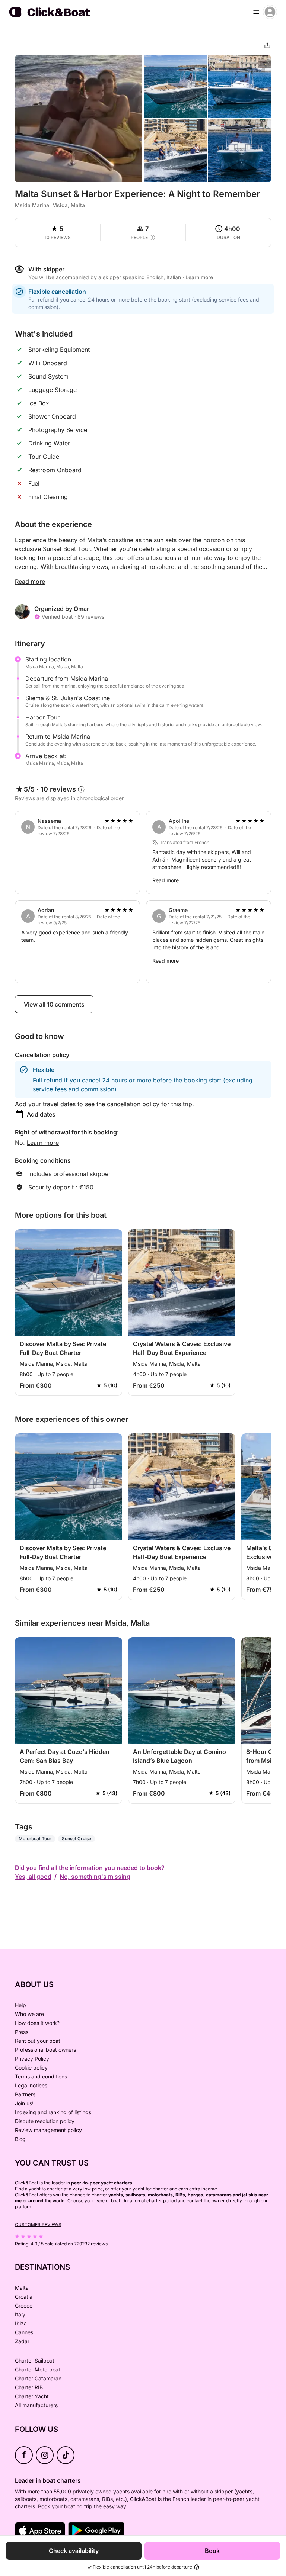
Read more (30, 582)
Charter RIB (29, 2387)
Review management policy (48, 2130)
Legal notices (31, 2085)
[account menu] (270, 12)
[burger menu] (256, 12)
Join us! (24, 2103)
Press (22, 2032)
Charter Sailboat (35, 2361)
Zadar (22, 2341)
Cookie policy (31, 2068)
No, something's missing (95, 1877)
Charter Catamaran (38, 2378)
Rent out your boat (38, 2041)
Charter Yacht (32, 2396)
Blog (20, 2139)
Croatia (24, 2297)
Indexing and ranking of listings (53, 2112)
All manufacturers (36, 2405)
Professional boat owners (45, 2050)
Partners (25, 2094)
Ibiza (21, 2323)
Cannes (24, 2332)
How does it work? (37, 2023)
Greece (24, 2305)
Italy (20, 2314)
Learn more (43, 1143)
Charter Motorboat (38, 2369)
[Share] (267, 45)
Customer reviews (38, 2224)
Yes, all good (33, 1877)
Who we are (29, 2014)
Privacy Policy (32, 2059)
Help (20, 2005)
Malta (22, 2288)
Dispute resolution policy (45, 2121)
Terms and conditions (41, 2076)
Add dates (41, 1114)
